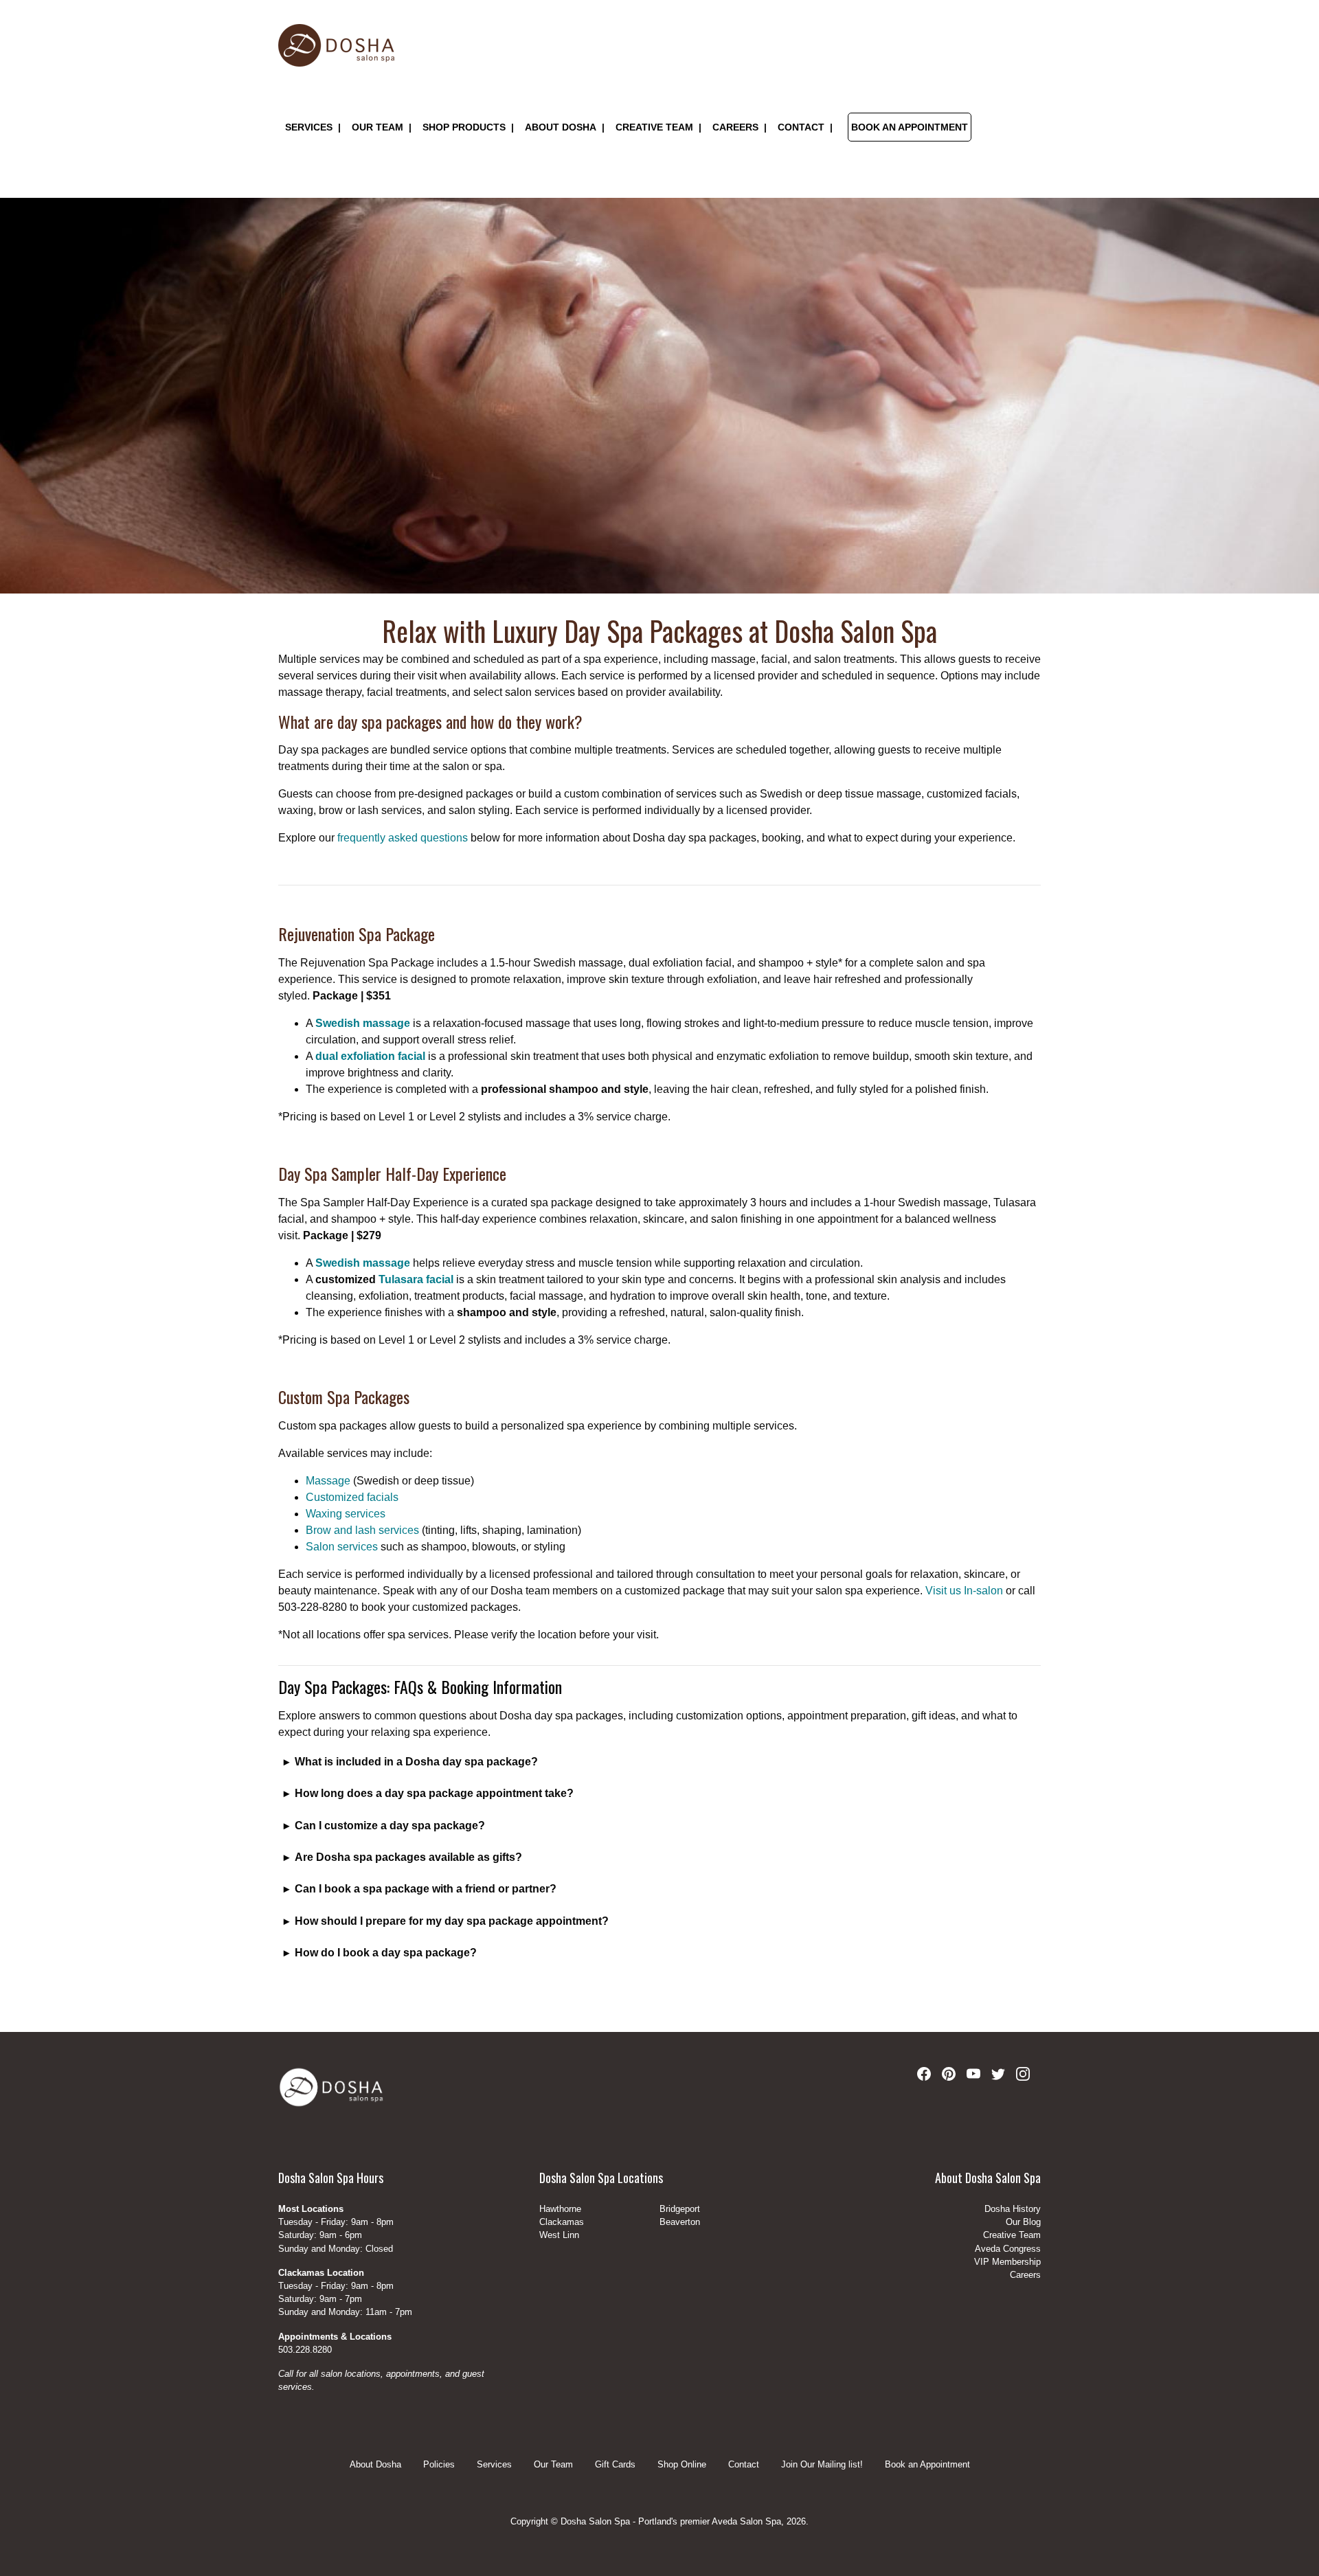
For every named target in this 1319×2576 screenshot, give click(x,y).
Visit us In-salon (964, 1591)
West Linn (559, 2235)
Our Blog (1023, 2222)
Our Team (377, 128)
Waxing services (346, 1514)
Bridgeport (680, 2209)
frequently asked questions (403, 838)
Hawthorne (560, 2209)
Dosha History (1013, 2209)
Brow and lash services (362, 1530)
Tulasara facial (416, 1279)
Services (309, 128)
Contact (744, 2465)
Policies (439, 2465)
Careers (735, 128)
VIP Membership (1007, 2262)
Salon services (342, 1547)
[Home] (336, 45)
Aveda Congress (1008, 2249)
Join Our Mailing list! (822, 2465)
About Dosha (561, 128)
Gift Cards (615, 2465)
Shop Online (682, 2465)
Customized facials (352, 1497)
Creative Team (654, 128)
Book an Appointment (910, 128)
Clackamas (562, 2222)
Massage (328, 1481)
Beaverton (680, 2222)
